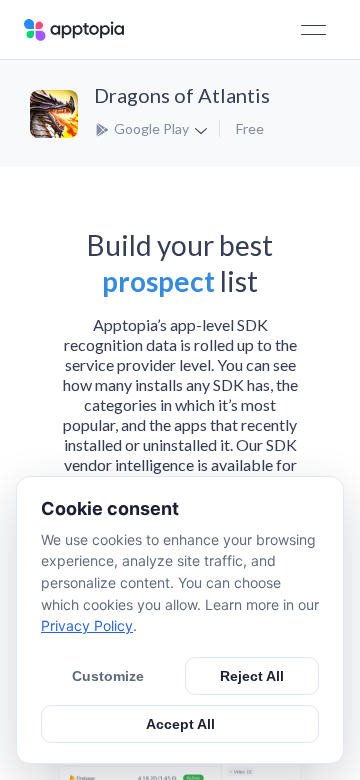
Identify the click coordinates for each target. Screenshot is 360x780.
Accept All (180, 724)
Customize (108, 676)
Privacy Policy (87, 625)
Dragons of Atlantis (182, 95)
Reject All (252, 676)
